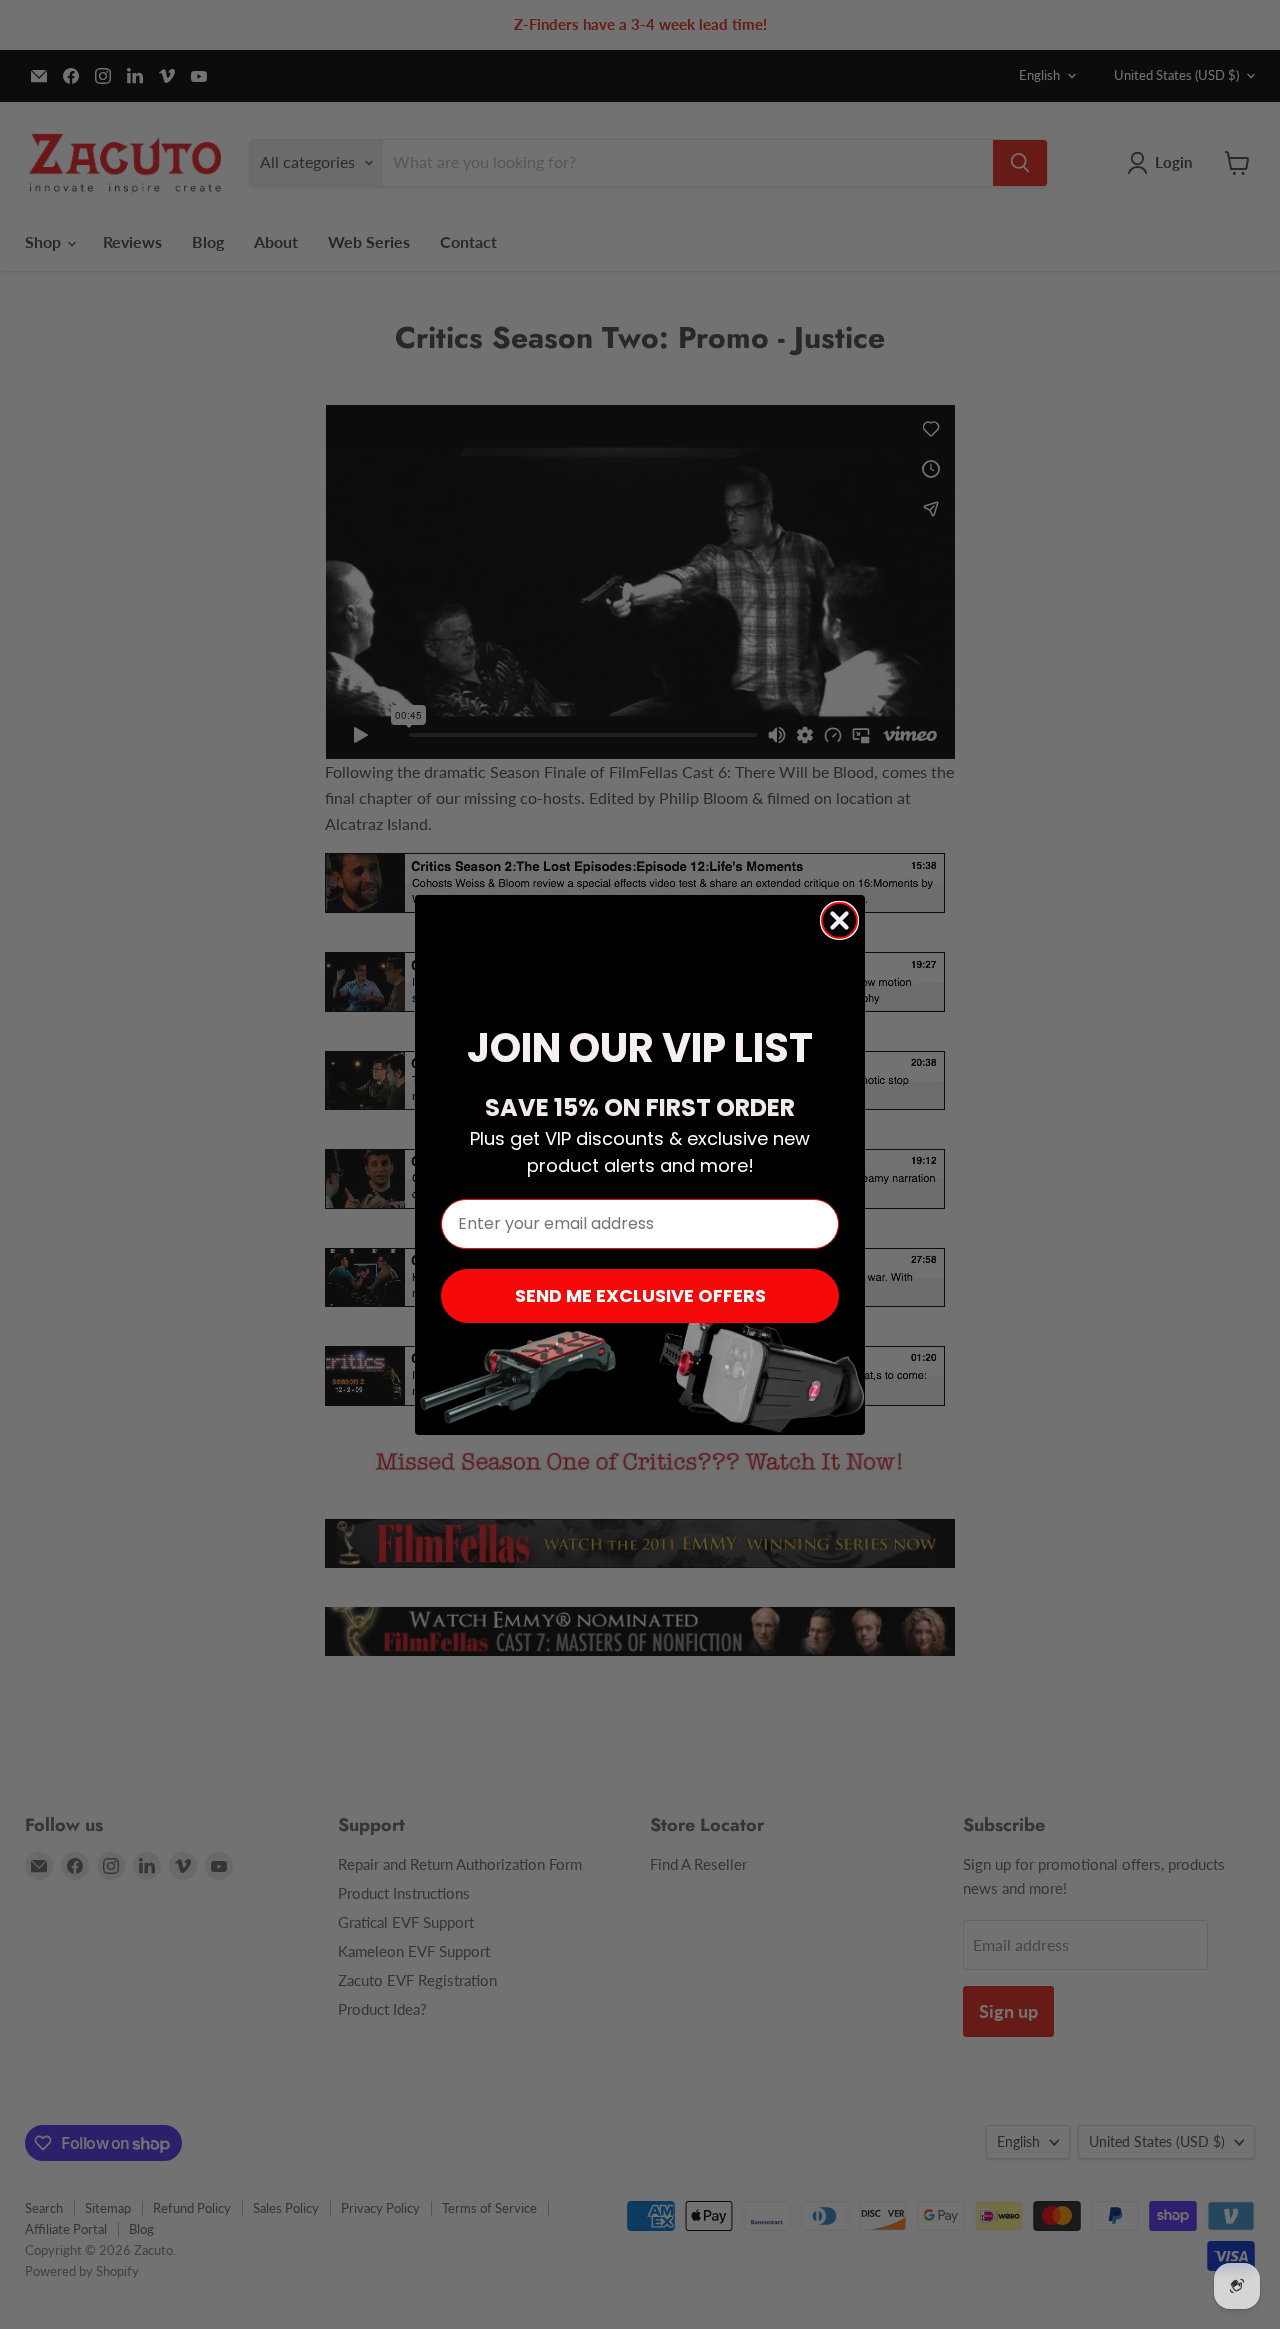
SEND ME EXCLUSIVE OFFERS (640, 1295)
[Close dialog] (839, 920)
